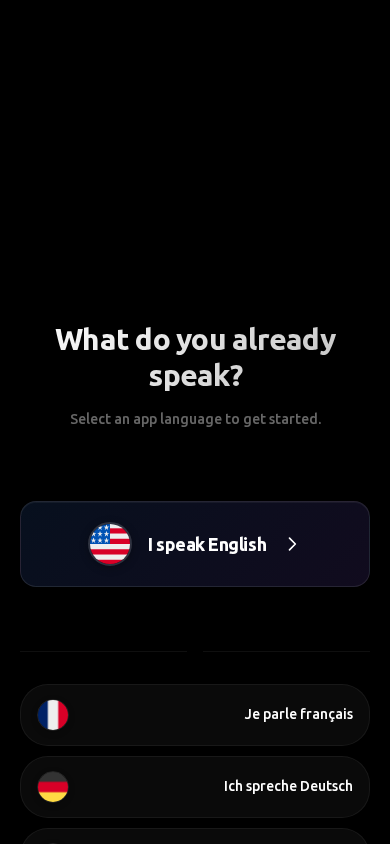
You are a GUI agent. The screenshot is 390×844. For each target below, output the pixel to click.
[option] (195, 715)
